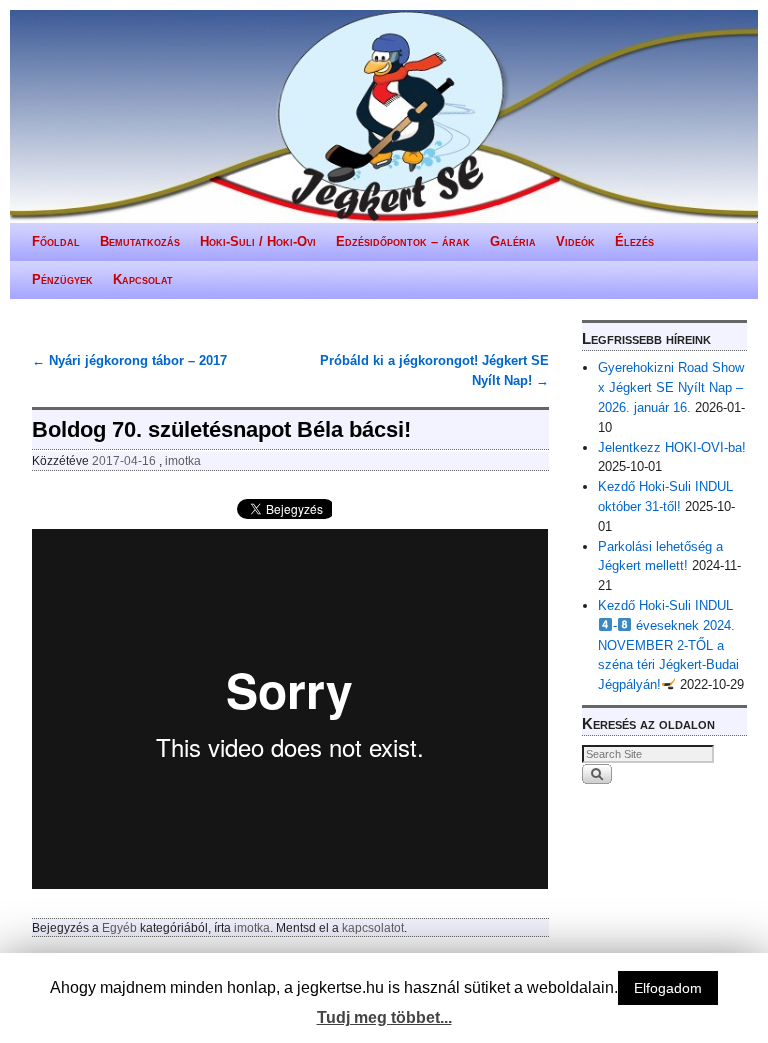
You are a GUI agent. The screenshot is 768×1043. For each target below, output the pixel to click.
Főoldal (56, 241)
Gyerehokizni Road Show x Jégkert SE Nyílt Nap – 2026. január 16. (671, 387)
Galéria (513, 241)
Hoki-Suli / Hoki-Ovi (258, 241)
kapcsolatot (373, 927)
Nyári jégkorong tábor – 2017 (129, 360)
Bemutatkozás (140, 241)
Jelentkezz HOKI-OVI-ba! (672, 447)
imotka (183, 460)
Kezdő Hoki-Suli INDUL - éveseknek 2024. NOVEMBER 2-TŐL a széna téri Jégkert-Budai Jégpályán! (668, 645)
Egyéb (119, 927)
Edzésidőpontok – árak (403, 241)
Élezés (634, 241)
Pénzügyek (62, 279)
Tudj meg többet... (384, 1017)
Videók (575, 241)
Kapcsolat (143, 279)
